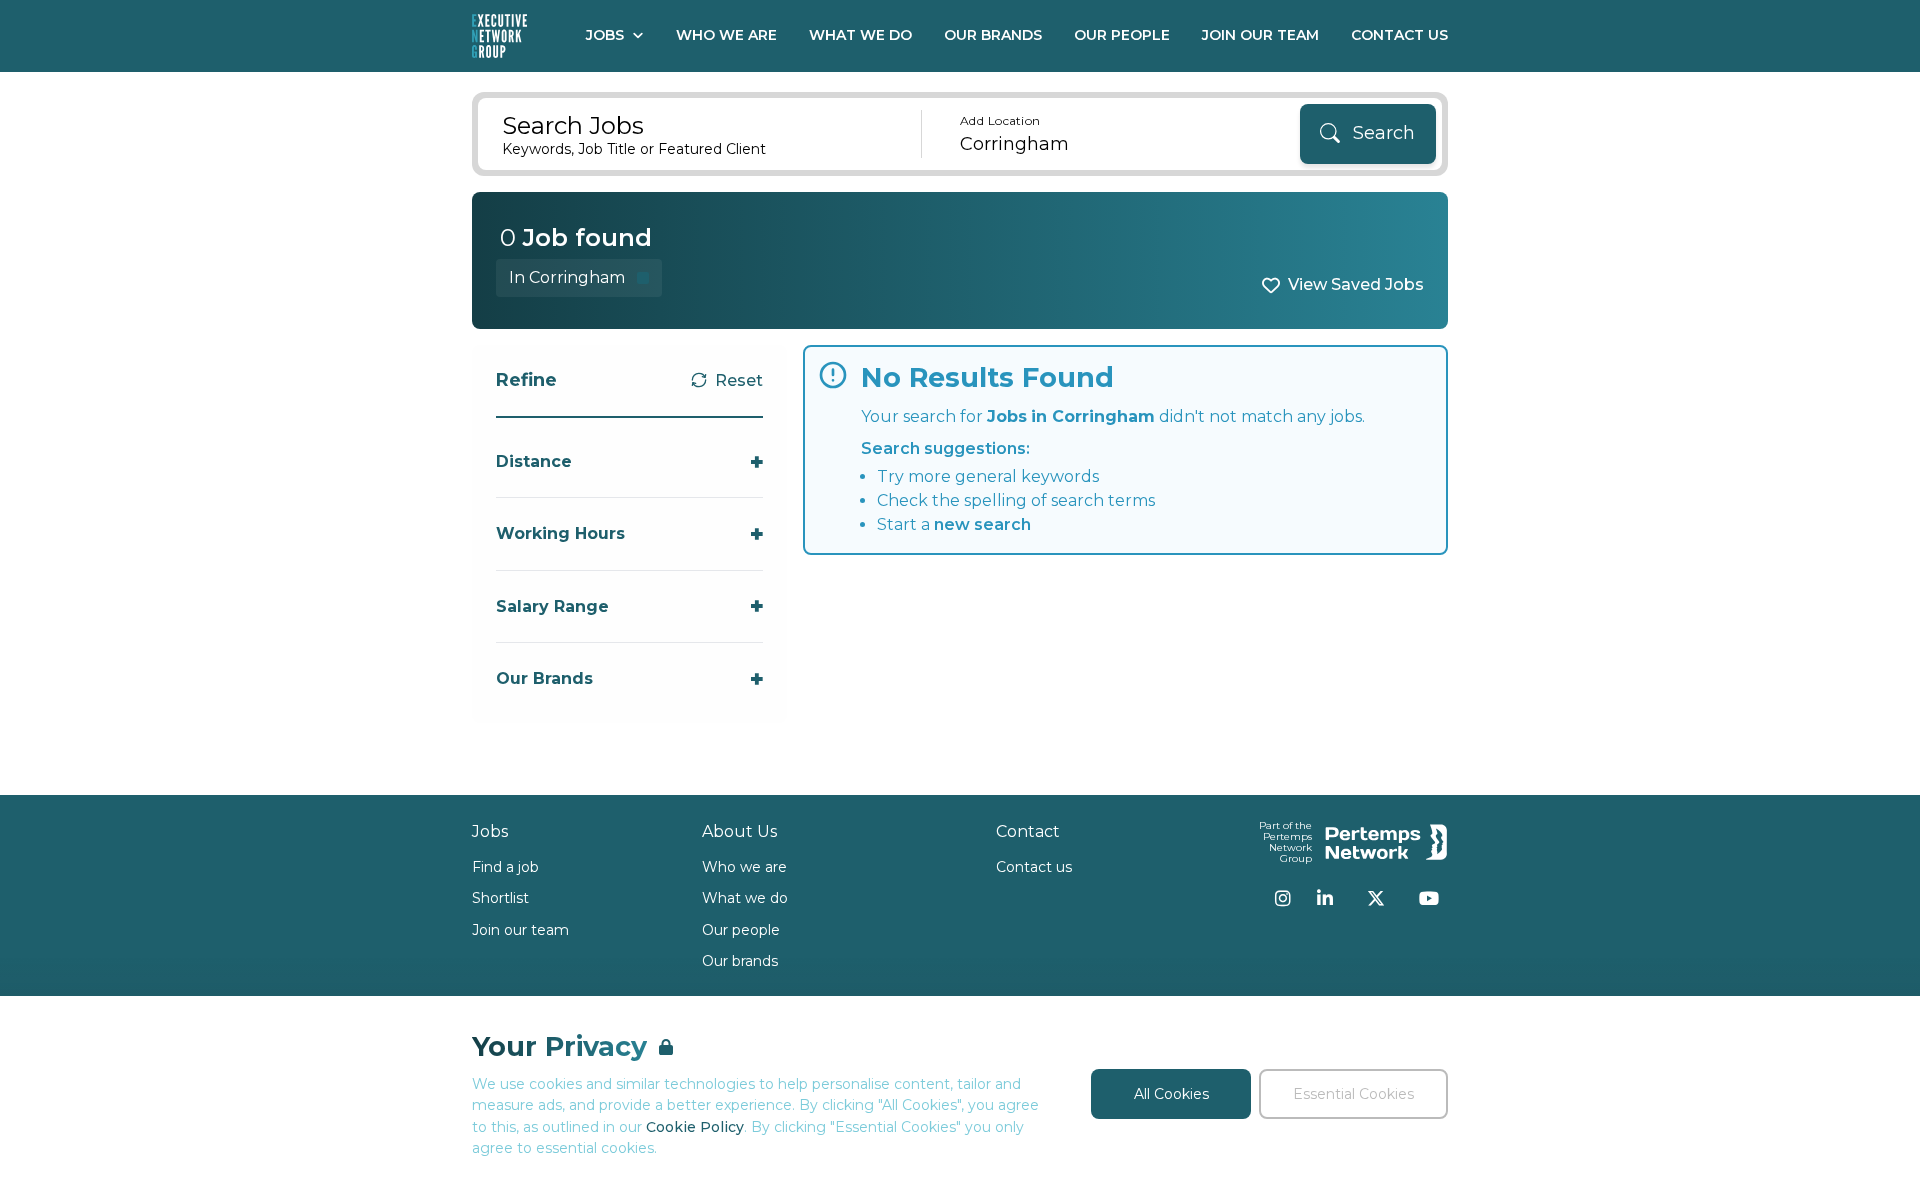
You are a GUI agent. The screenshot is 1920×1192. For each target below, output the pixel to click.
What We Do (860, 35)
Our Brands (993, 35)
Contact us (1034, 867)
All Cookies (1171, 1094)
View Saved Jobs (1356, 284)
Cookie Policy (695, 1127)
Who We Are (726, 35)
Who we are (744, 867)
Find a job (505, 867)
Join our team (520, 930)
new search (982, 524)
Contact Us (1399, 35)
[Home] (499, 36)
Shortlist (500, 898)
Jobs (605, 35)
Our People (1122, 35)
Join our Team (1260, 35)
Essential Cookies (1353, 1094)
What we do (745, 898)
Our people (741, 930)
